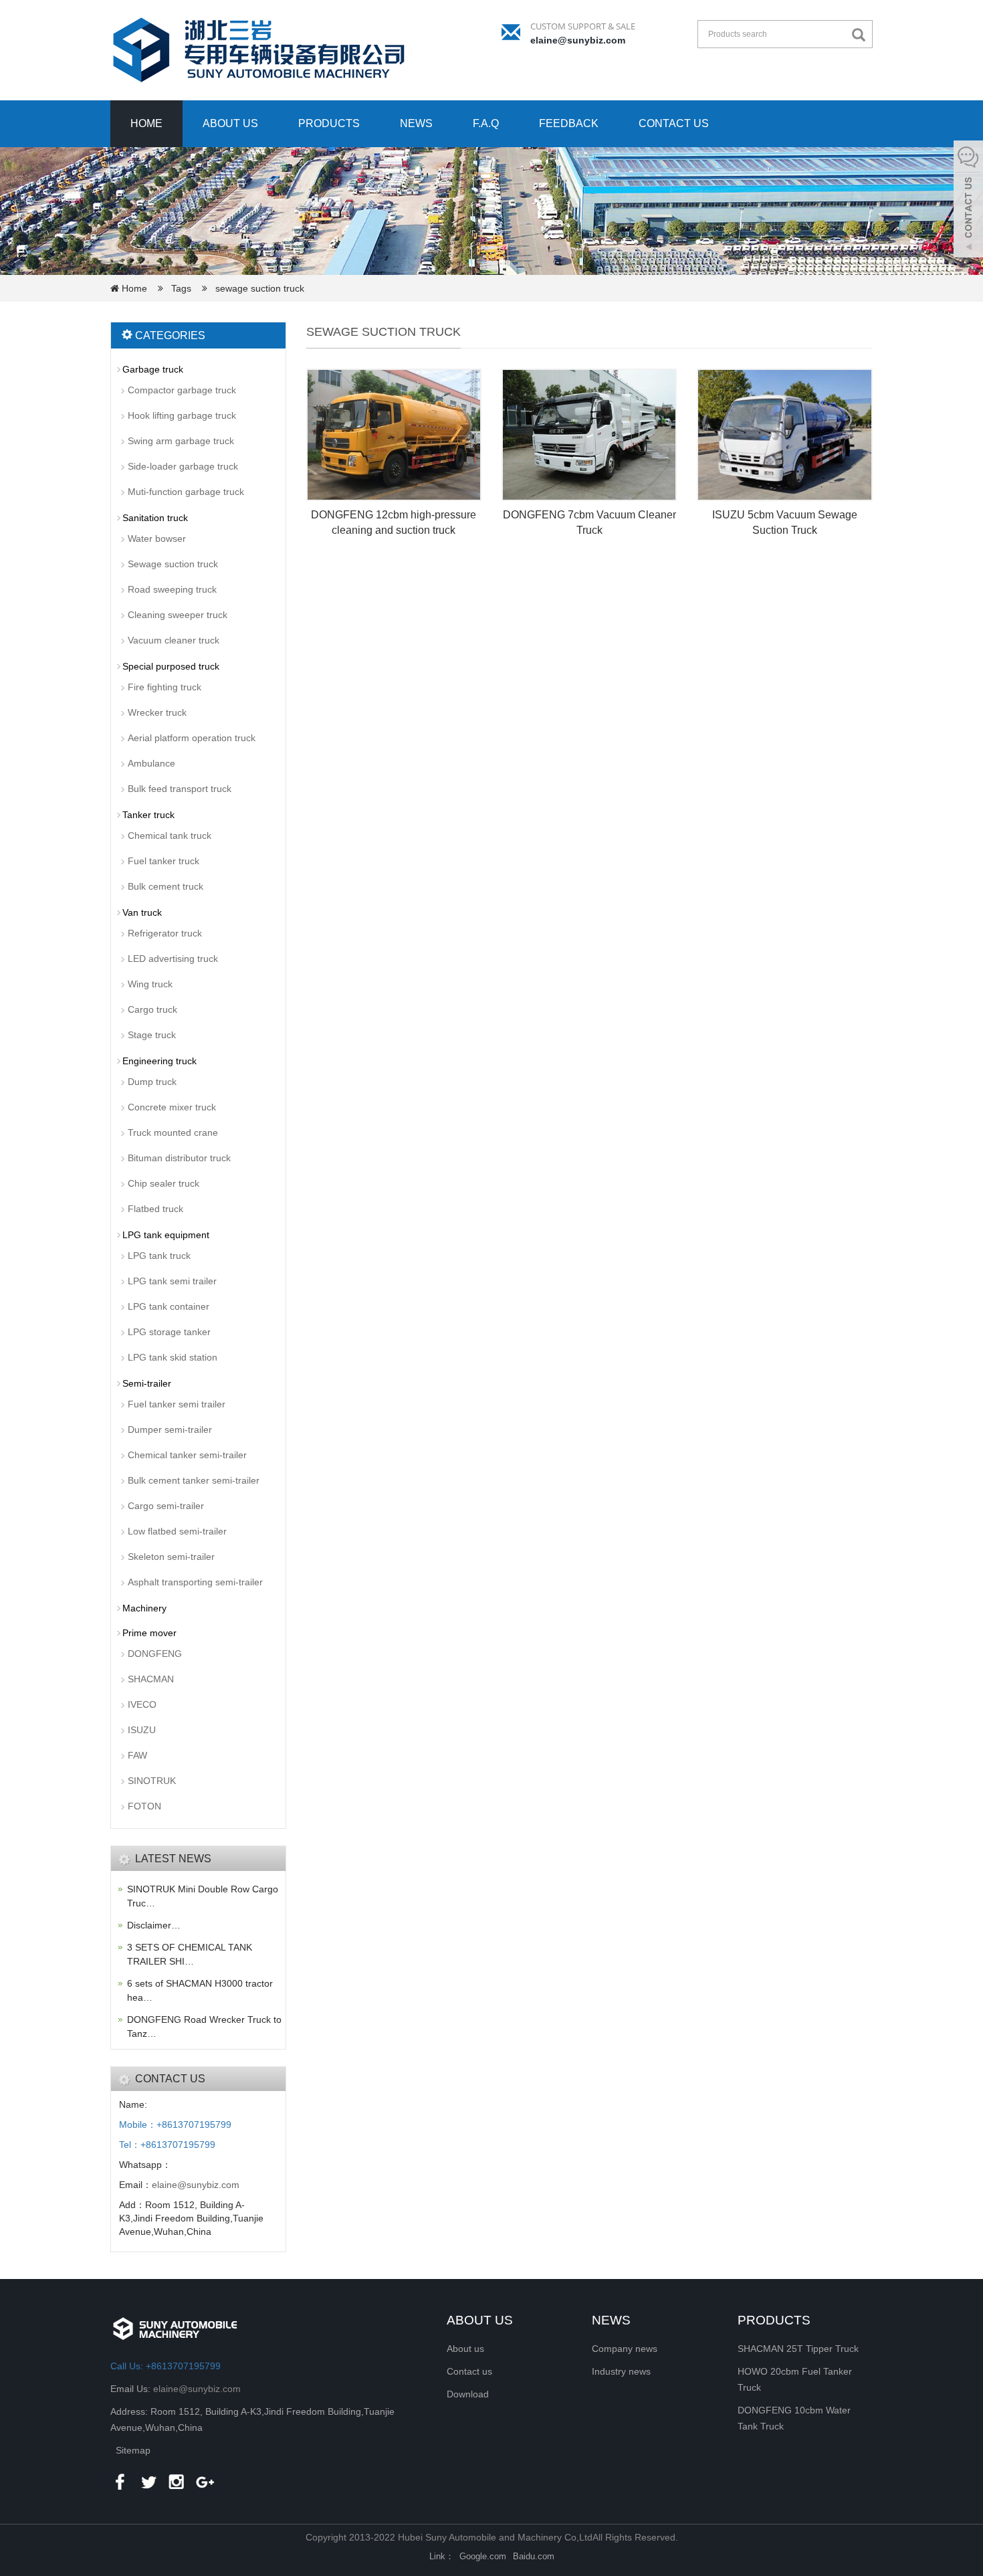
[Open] (968, 201)
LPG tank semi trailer (172, 1281)
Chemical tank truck (170, 835)
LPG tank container (169, 1306)
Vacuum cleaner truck (174, 640)
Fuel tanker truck (163, 861)
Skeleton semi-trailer (171, 1557)
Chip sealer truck (163, 1183)
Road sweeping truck (172, 589)
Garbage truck (153, 369)
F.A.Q (486, 123)
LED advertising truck (173, 959)
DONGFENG (155, 1654)
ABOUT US (480, 2320)
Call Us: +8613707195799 (166, 2366)
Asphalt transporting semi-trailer (195, 1582)
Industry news (621, 2371)
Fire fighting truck (165, 687)
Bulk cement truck (166, 886)
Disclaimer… (154, 1925)
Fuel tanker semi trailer (177, 1404)
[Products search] (862, 35)
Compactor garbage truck (182, 390)
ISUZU (142, 1730)
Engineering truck (159, 1061)
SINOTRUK (152, 1781)
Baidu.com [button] (534, 2556)
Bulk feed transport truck (180, 789)
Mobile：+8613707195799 (175, 2124)
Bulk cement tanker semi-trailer (194, 1480)
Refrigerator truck (165, 933)
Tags (185, 288)
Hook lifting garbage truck (182, 415)
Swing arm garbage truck (181, 441)
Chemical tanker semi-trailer (187, 1455)
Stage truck (152, 1035)
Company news (625, 2349)
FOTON (144, 1806)
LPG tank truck (159, 1256)
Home (146, 123)
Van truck (142, 912)
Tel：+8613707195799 (167, 2145)
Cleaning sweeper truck (178, 615)
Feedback (569, 123)
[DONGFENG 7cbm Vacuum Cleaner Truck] (589, 435)
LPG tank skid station (173, 1357)
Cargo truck (152, 1009)
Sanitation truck (155, 518)
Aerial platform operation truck (192, 738)
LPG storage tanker (169, 1332)
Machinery (144, 1608)
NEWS (611, 2320)
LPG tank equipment (166, 1235)
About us (230, 123)
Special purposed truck (171, 666)
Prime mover (149, 1633)
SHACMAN (151, 1679)
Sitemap (133, 2450)
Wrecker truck (157, 712)
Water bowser (157, 538)
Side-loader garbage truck (183, 466)
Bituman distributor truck (179, 1158)
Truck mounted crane (173, 1132)
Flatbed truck (155, 1209)
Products (329, 123)
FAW (137, 1755)
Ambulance (151, 763)
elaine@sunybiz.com (578, 40)
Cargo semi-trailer (166, 1506)
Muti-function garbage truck (186, 492)
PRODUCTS (774, 2320)
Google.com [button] (483, 2556)
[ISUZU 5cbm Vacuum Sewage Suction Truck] (784, 435)
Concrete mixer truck (172, 1107)
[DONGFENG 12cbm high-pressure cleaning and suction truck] (394, 435)
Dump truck (152, 1082)
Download (468, 2394)
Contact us (674, 123)
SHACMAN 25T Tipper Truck (798, 2349)
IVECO (142, 1704)
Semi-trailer (147, 1383)
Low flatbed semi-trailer (177, 1531)
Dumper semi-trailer (170, 1429)
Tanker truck (148, 815)
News (416, 123)
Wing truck (150, 984)
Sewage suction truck (173, 564)
